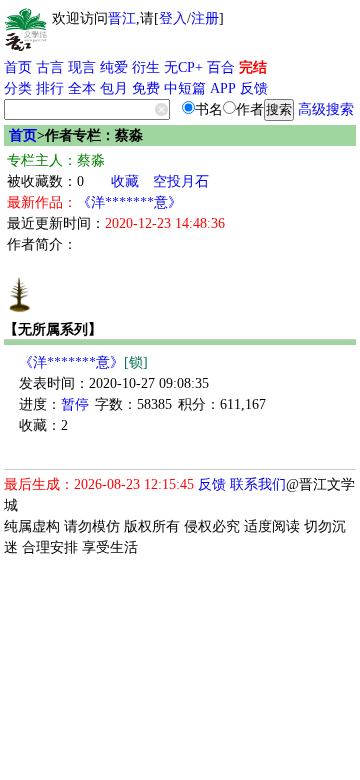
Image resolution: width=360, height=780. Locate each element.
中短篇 (185, 88)
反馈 (254, 88)
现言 (82, 67)
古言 (50, 67)
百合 (221, 67)
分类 (18, 88)
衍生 (146, 67)
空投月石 (181, 181)
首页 (18, 67)
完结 (253, 67)
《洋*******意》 (129, 202)
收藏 (125, 181)
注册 (205, 18)
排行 (50, 88)
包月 (114, 88)
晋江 (122, 18)
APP (223, 88)
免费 (146, 88)
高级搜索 (326, 109)
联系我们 (258, 484)
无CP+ (183, 67)
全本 (82, 88)
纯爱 (114, 67)
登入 (173, 18)
